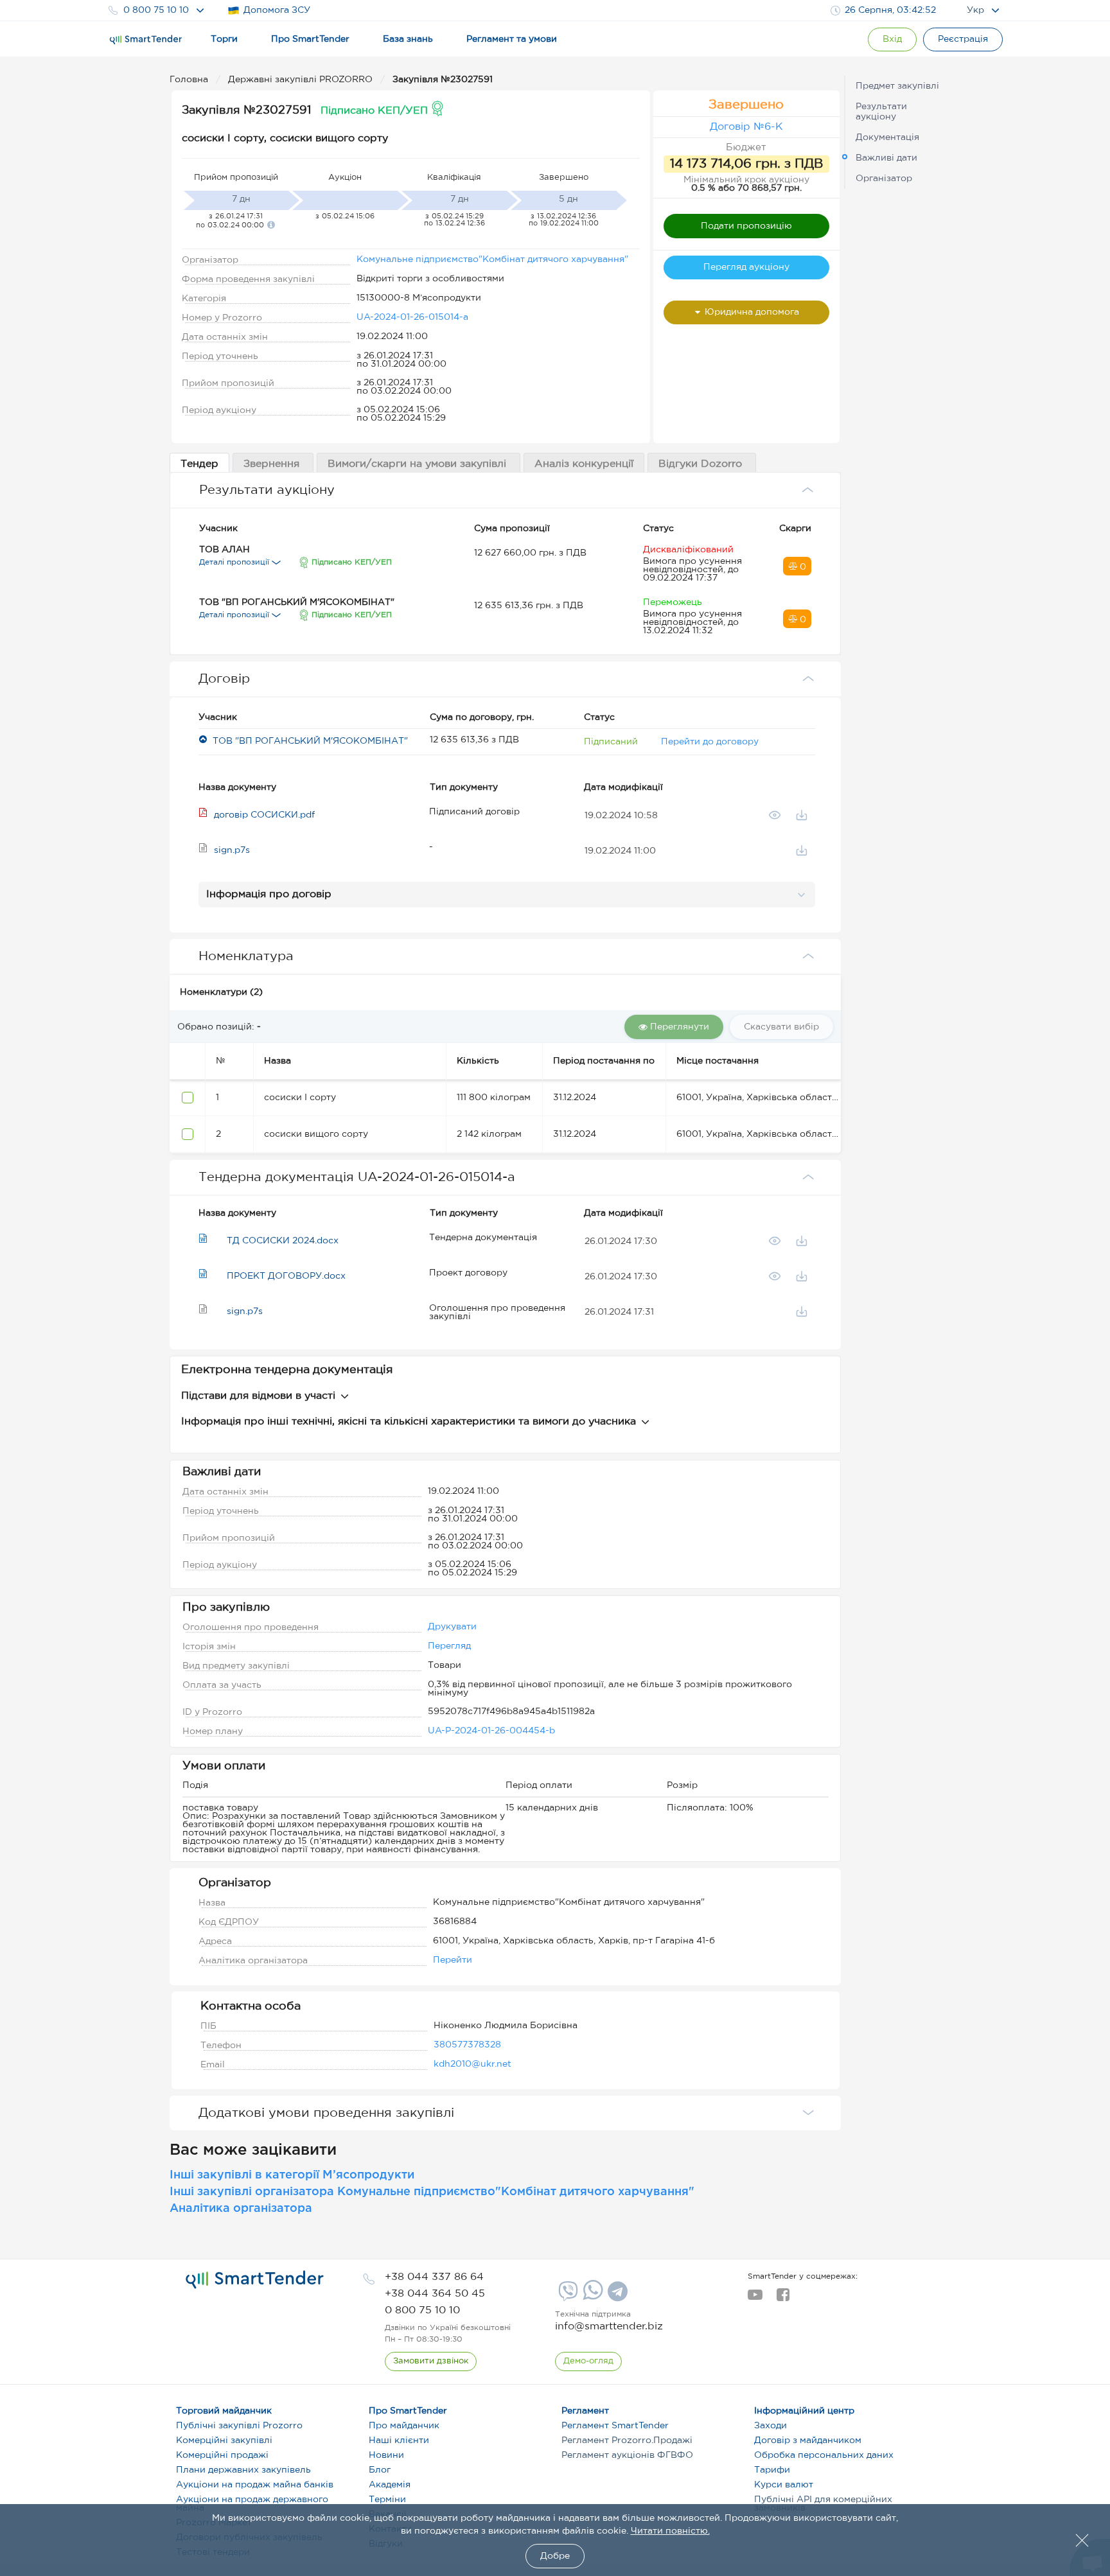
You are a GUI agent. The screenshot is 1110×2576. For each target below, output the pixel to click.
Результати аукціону (881, 112)
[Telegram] (616, 2296)
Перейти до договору (710, 742)
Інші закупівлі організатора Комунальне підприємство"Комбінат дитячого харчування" (432, 2192)
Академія (390, 2485)
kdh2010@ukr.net (472, 2064)
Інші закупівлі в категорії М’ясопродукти (292, 2175)
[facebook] (783, 2299)
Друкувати (452, 1627)
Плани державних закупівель (243, 2470)
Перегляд (449, 1646)
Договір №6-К (746, 127)
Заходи (771, 2426)
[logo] (255, 2280)
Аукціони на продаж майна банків (255, 2485)
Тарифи (772, 2470)
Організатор (884, 179)
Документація (887, 137)
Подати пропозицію (746, 226)
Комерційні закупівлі (224, 2440)
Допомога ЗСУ (277, 10)
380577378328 (467, 2045)
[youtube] (755, 2299)
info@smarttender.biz (609, 2326)
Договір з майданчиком (808, 2440)
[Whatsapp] (591, 2297)
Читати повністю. (670, 2531)
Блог (380, 2470)
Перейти (453, 1960)
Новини (386, 2455)
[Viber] (567, 2296)
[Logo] (146, 40)
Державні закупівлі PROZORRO (302, 80)
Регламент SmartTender (615, 2426)
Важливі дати (886, 158)
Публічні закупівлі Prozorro (239, 2426)
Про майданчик (404, 2426)
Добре (555, 2556)
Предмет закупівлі (897, 86)
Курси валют (784, 2485)
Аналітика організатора (241, 2209)
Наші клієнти (399, 2440)
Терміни (387, 2500)
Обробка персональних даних (824, 2455)
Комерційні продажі (222, 2455)
